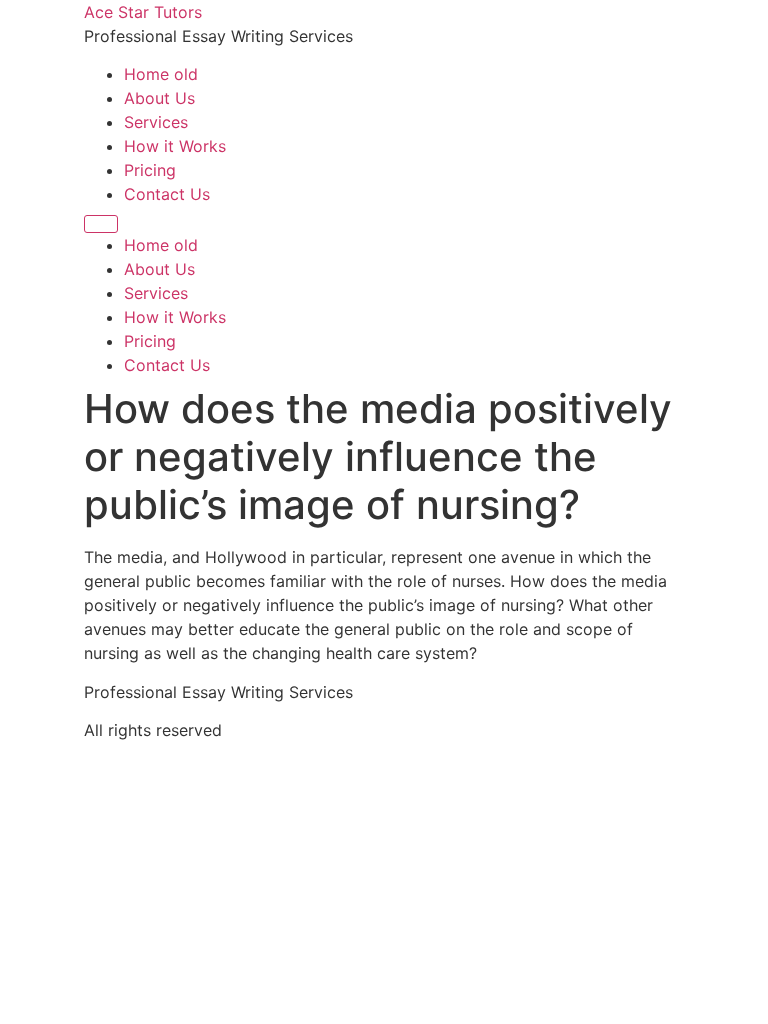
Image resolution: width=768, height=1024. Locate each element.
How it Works (175, 146)
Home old (161, 74)
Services (156, 122)
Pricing (150, 170)
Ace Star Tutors (143, 12)
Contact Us (167, 194)
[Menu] (101, 224)
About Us (159, 98)
